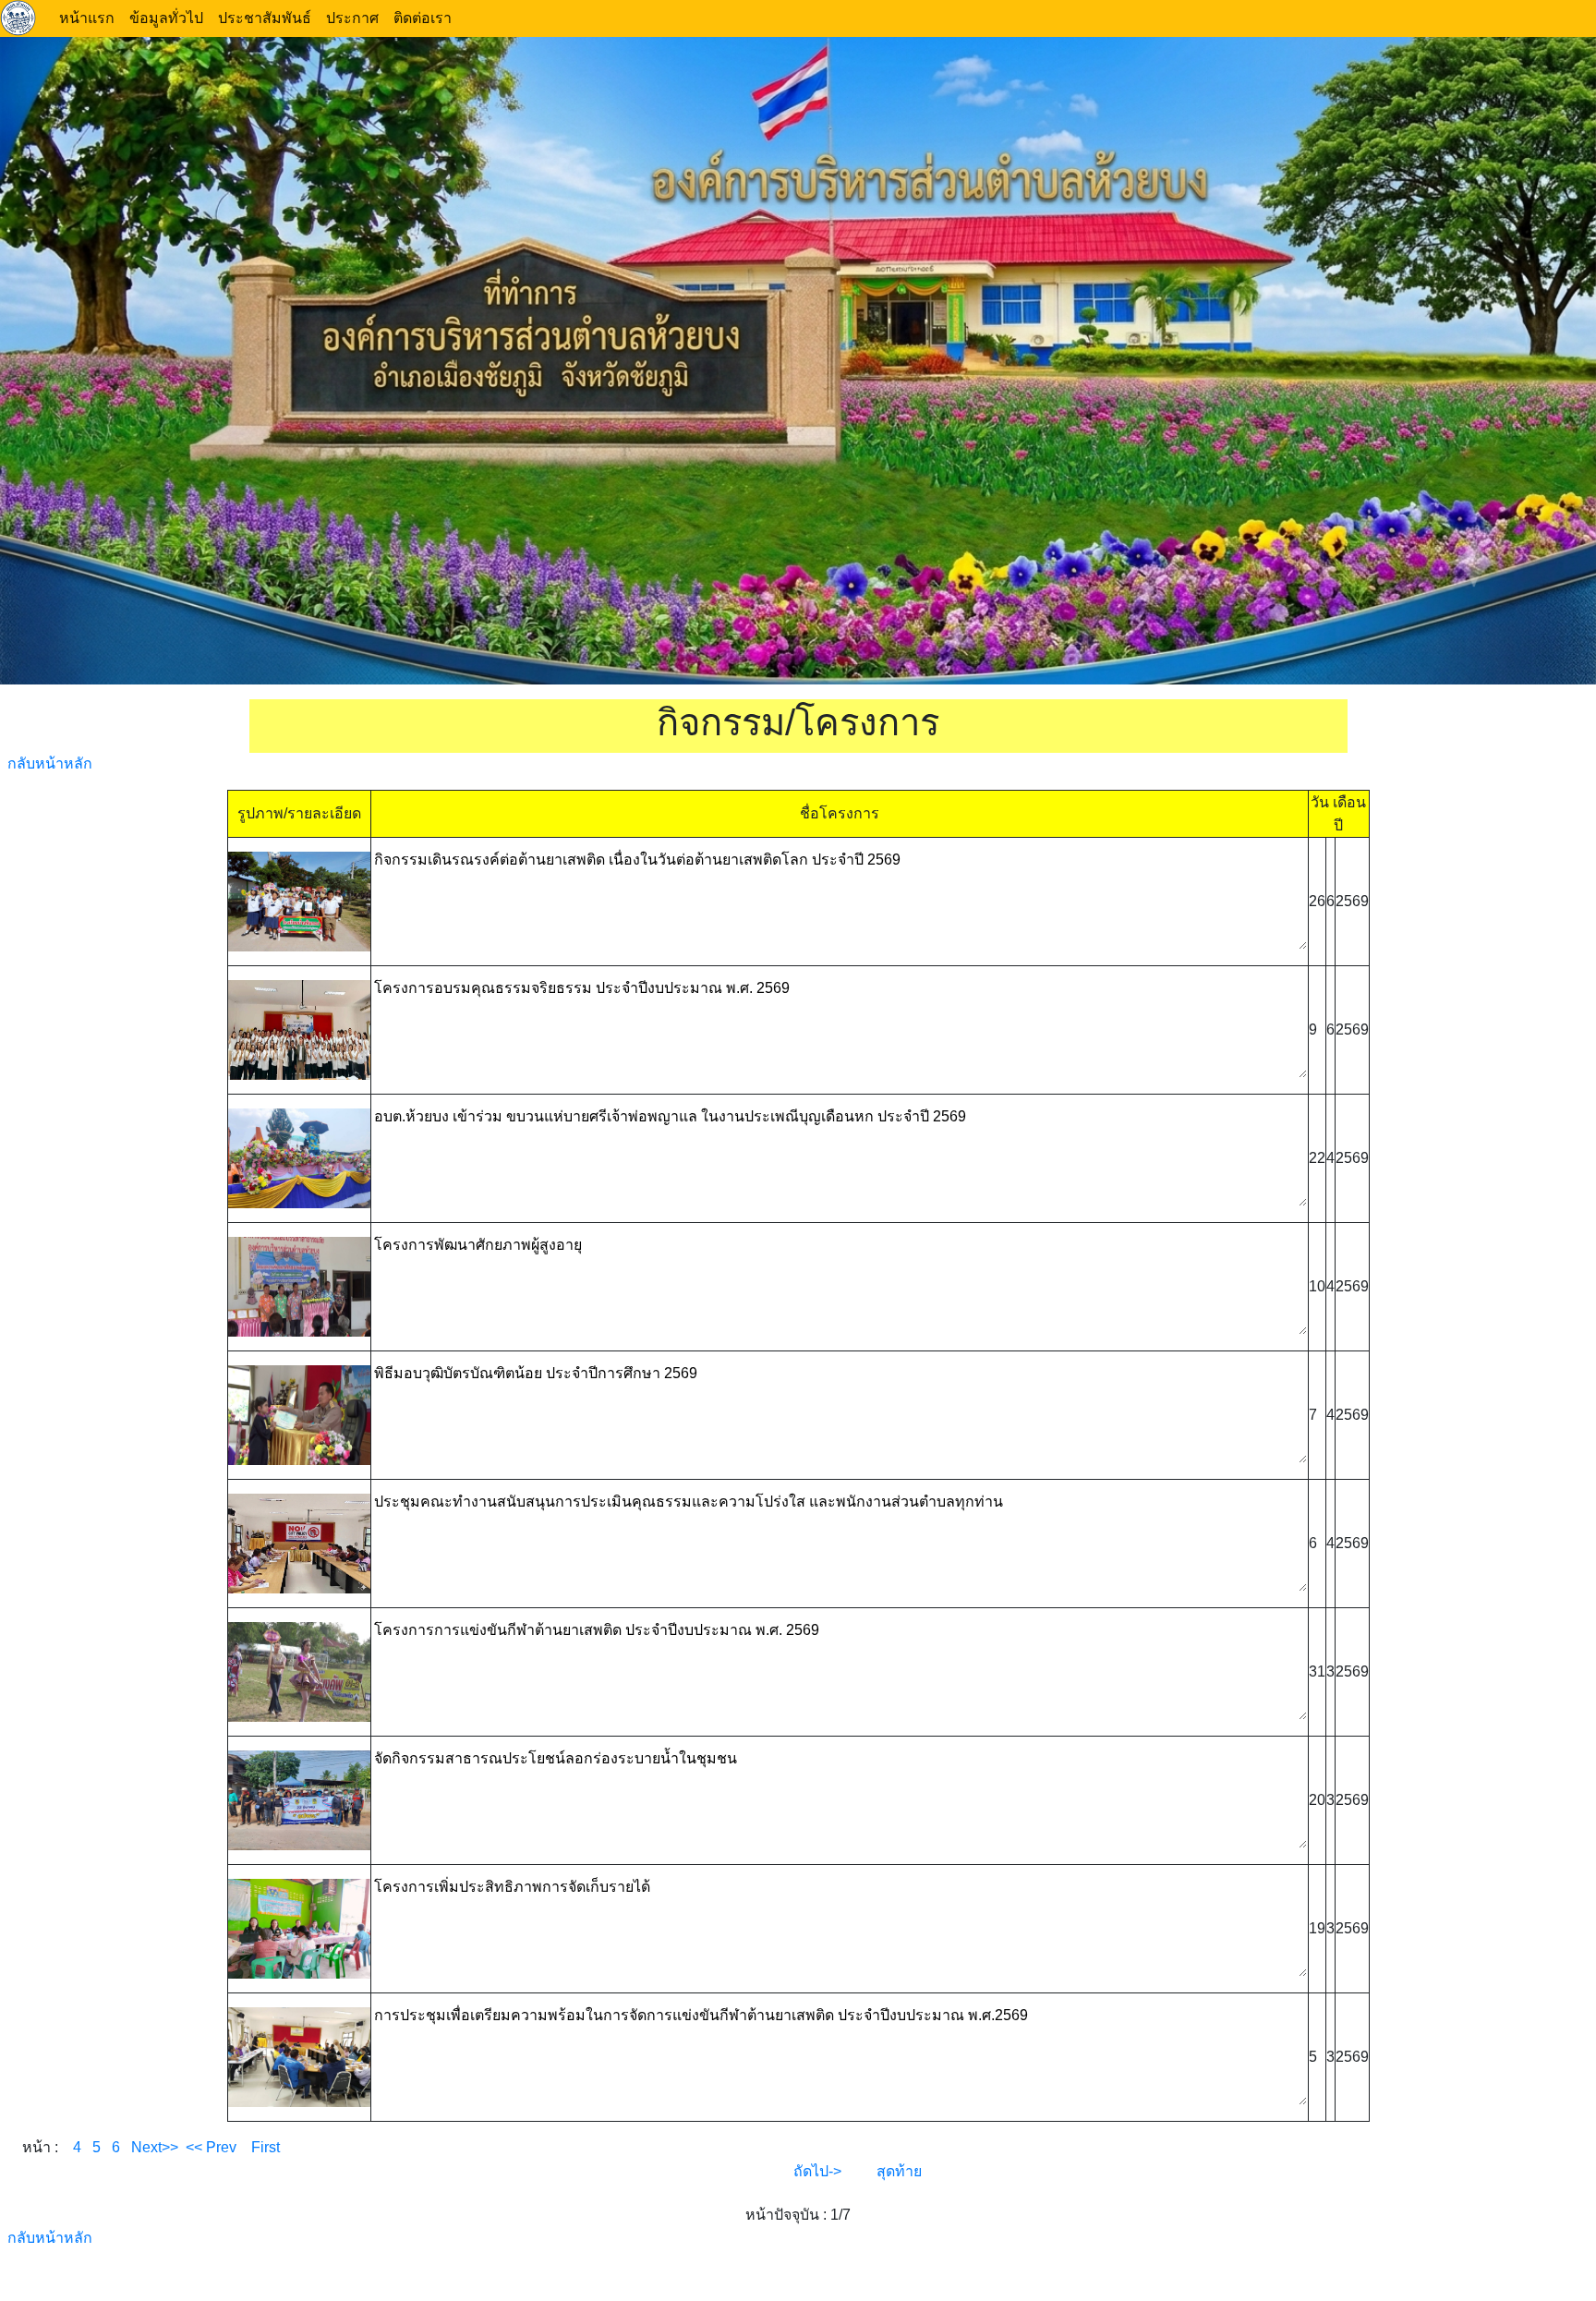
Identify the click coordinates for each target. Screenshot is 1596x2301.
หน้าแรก (87, 18)
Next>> (155, 2147)
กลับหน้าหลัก (50, 763)
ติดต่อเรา (423, 18)
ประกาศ (352, 18)
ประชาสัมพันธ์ (265, 18)
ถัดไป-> (817, 2171)
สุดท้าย (899, 2171)
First (258, 2147)
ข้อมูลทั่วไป (166, 18)
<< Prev (207, 2147)
